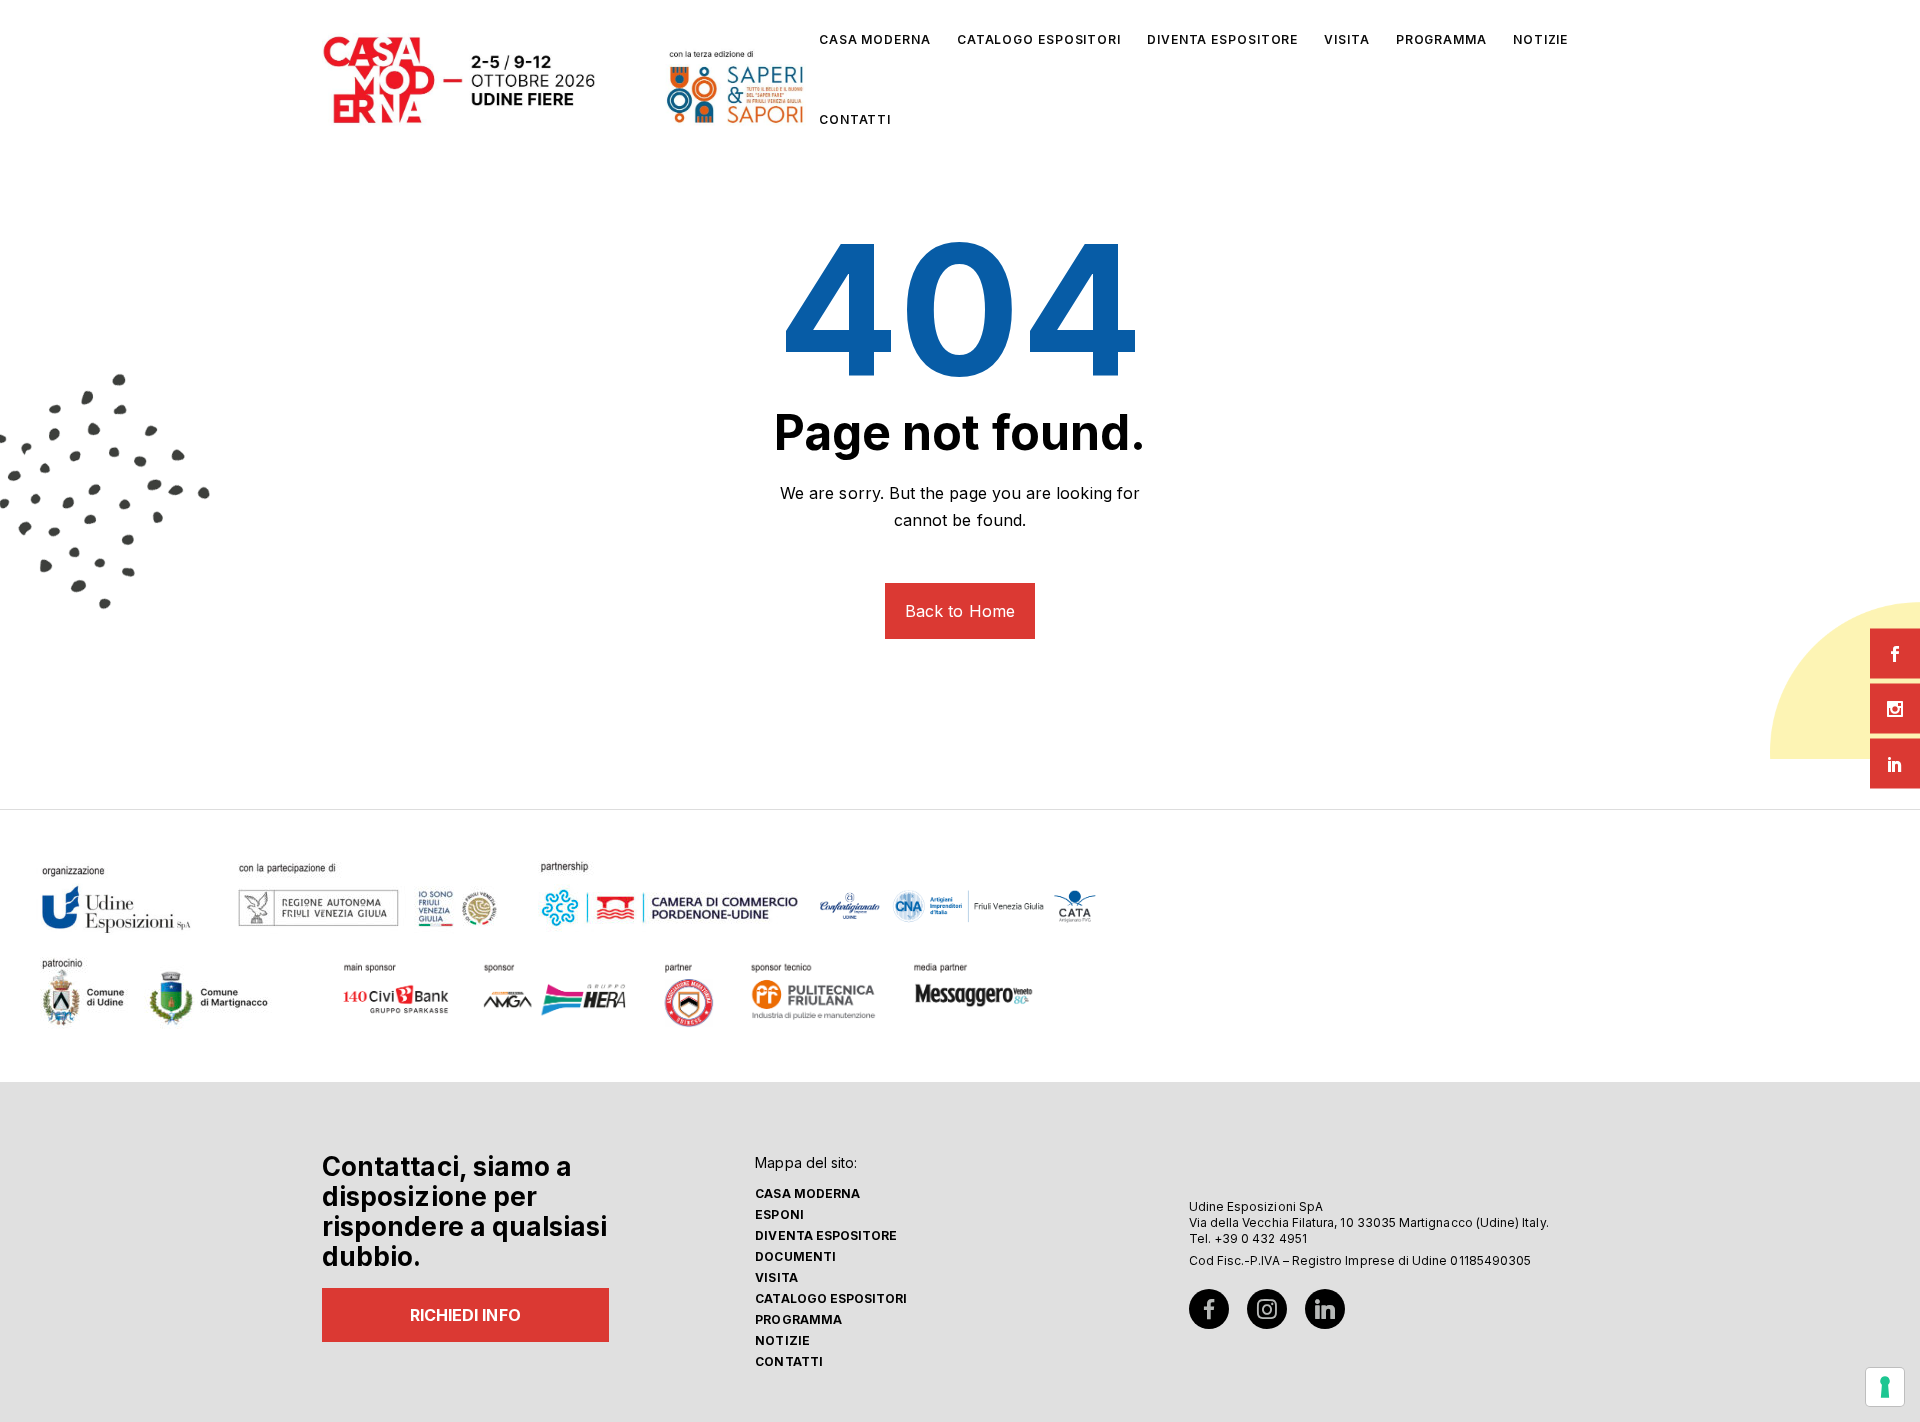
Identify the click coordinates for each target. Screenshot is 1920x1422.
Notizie (782, 1340)
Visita (776, 1277)
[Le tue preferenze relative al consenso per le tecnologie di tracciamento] (1885, 1387)
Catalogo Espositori (831, 1298)
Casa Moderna (807, 1193)
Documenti (795, 1256)
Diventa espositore (826, 1235)
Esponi (779, 1214)
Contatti (789, 1361)
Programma (798, 1319)
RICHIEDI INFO (465, 1315)
